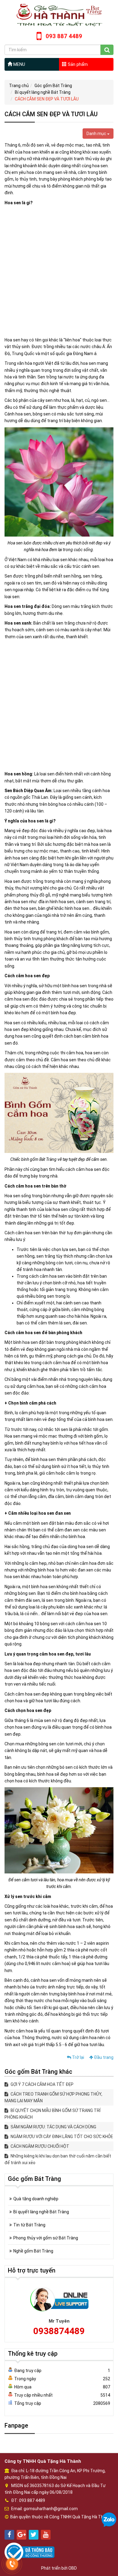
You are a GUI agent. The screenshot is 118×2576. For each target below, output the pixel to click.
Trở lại (78, 2057)
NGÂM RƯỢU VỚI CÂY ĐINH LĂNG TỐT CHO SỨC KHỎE (61, 2137)
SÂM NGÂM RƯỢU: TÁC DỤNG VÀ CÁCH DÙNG (53, 2127)
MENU (19, 64)
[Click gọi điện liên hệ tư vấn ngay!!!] (12, 2564)
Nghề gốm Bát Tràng (33, 2251)
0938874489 (59, 2331)
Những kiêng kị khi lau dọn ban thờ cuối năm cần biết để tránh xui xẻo (58, 2159)
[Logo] (59, 15)
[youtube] (46, 2535)
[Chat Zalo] (109, 2520)
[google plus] (21, 2535)
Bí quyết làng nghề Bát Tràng (43, 92)
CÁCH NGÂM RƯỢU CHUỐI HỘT (39, 2146)
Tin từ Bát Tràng (29, 2225)
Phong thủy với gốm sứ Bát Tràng (46, 2238)
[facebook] (9, 2535)
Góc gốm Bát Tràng (53, 86)
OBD (73, 2568)
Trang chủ (19, 86)
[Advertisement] (59, 271)
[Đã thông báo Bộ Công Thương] (29, 2552)
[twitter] (34, 2535)
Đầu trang (103, 2057)
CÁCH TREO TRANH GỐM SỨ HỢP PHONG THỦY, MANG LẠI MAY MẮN (53, 2097)
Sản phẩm (77, 64)
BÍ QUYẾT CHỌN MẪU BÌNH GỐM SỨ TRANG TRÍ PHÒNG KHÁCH (52, 2114)
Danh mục (97, 134)
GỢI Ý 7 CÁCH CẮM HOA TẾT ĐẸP (42, 2084)
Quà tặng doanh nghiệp (36, 2199)
